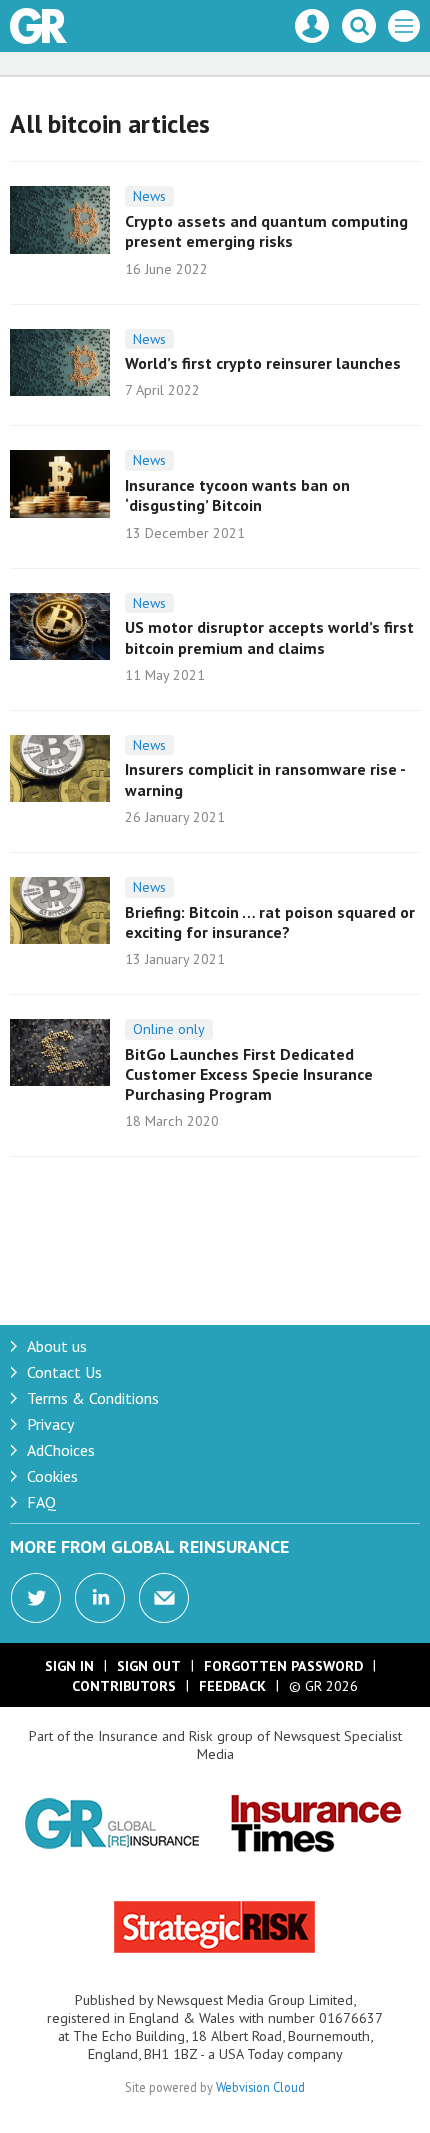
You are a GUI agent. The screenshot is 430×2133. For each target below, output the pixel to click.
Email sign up (164, 1598)
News (149, 196)
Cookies (52, 1476)
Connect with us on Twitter (36, 1598)
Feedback (232, 1686)
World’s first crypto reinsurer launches (263, 363)
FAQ (41, 1502)
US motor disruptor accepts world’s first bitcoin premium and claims (269, 637)
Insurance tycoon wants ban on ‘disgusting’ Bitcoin (237, 495)
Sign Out (149, 1666)
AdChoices (61, 1450)
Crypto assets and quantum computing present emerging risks (266, 231)
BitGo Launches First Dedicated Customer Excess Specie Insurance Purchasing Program (249, 1074)
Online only (169, 1029)
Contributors (124, 1686)
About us (57, 1346)
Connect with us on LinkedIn (100, 1598)
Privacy (50, 1424)
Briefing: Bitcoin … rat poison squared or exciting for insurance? (270, 922)
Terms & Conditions (93, 1398)
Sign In (69, 1666)
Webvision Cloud (260, 2087)
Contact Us (64, 1372)
